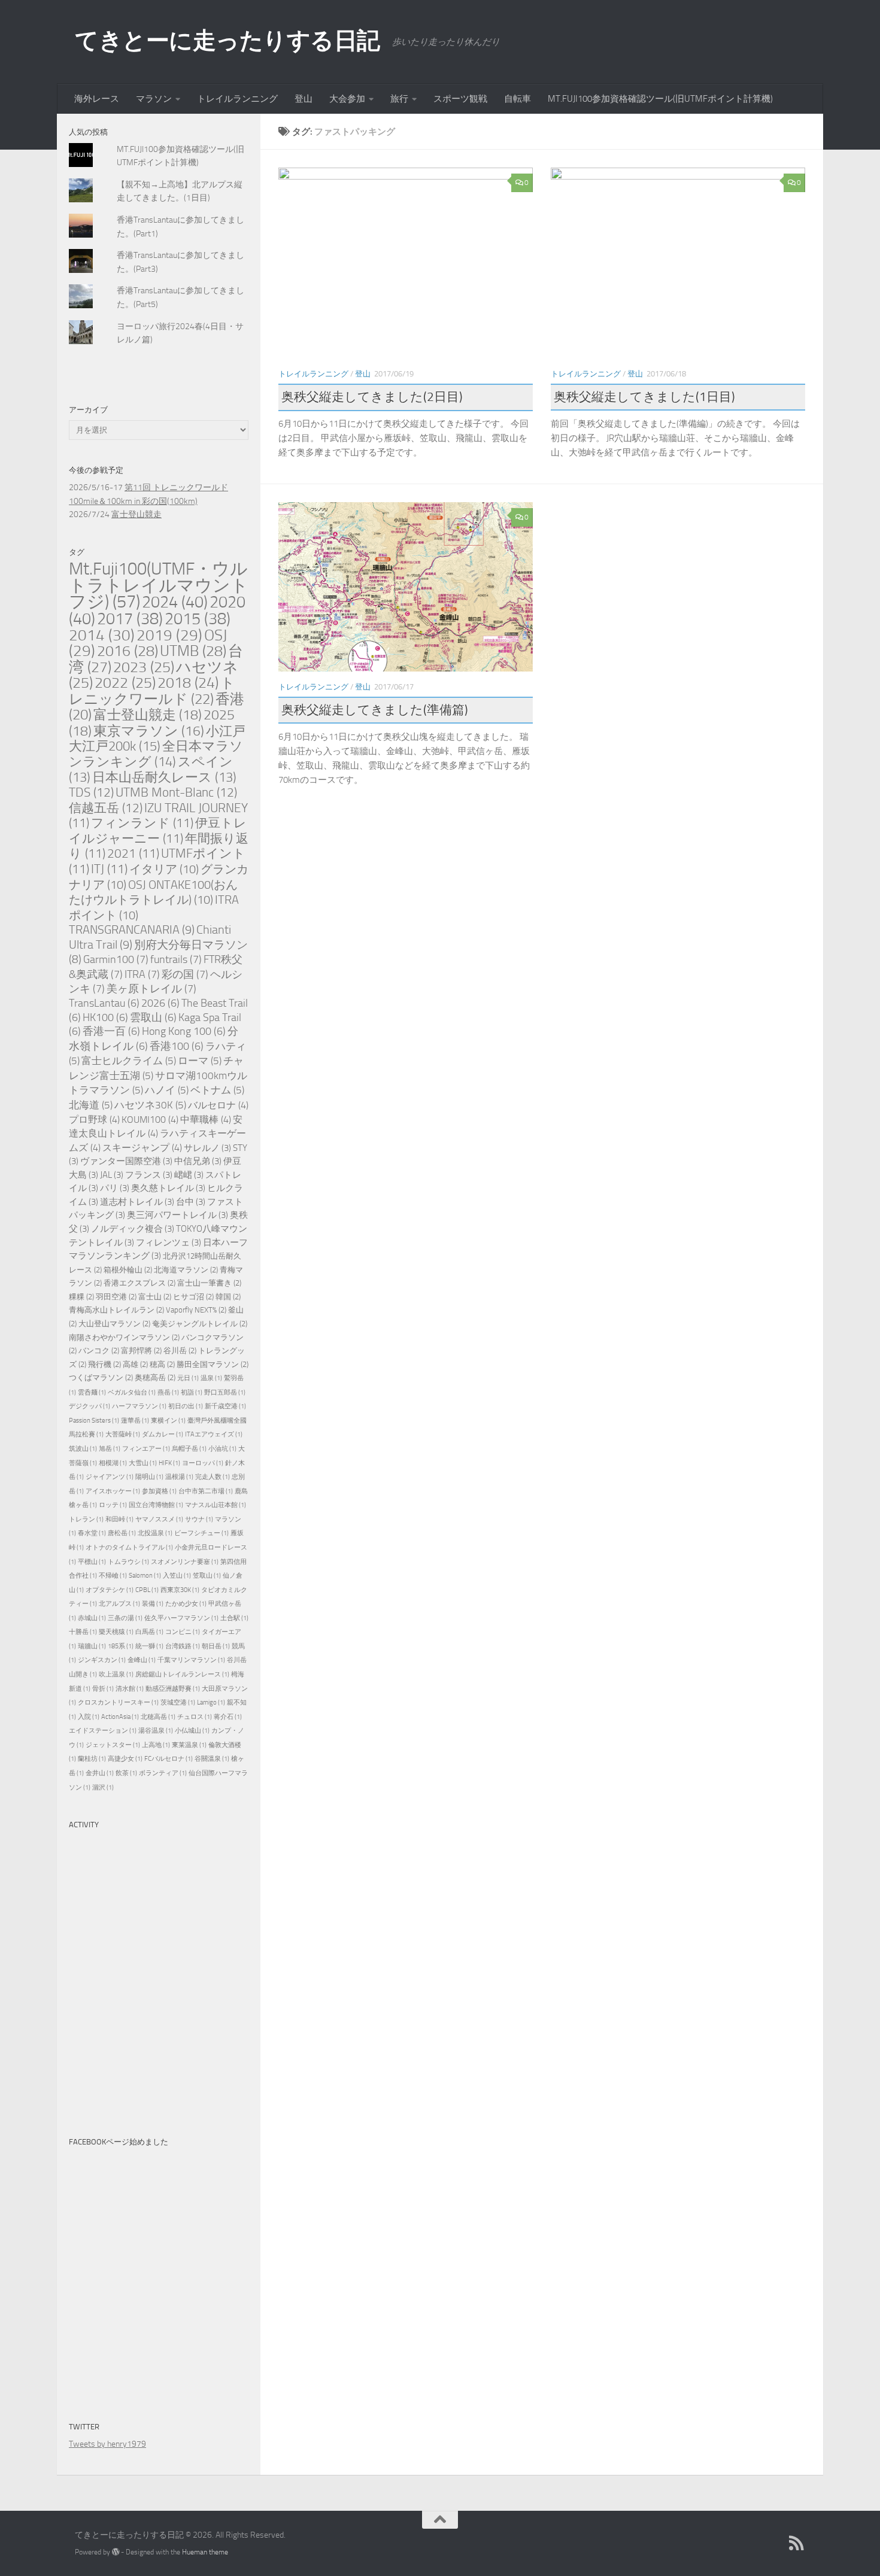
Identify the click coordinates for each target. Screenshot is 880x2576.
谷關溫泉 (212, 1759)
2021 (133, 853)
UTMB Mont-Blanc (176, 792)
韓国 (228, 1297)
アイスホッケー (113, 1491)
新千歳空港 (225, 1406)
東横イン (168, 1421)
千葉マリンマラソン (191, 1660)
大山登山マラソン (114, 1324)
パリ (115, 1188)
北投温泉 (155, 1533)
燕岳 (168, 1392)
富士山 (155, 1297)
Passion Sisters (94, 1421)
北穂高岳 (158, 1717)
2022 (125, 683)
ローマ (200, 1061)
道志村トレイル (137, 1202)
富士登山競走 (136, 514)
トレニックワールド (152, 691)
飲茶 (126, 1773)
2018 (188, 683)
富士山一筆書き (209, 1283)
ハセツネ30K (150, 1105)
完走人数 (213, 1477)
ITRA (142, 974)
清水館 (130, 1689)
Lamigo (211, 1702)
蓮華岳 (135, 1421)
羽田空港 (116, 1297)
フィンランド (142, 823)
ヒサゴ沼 (193, 1297)
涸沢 (103, 1787)
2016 (128, 651)
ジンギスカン (102, 1660)
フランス (149, 1175)
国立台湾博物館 (156, 1505)
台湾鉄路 (183, 1646)
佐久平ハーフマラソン (181, 1618)
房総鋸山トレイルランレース (182, 1674)
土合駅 (234, 1618)
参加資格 (159, 1491)
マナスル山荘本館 (216, 1505)
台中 (191, 1202)
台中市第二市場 (206, 1491)
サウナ (199, 1519)
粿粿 (81, 1297)
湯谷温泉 (156, 1731)
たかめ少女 (186, 1604)
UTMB (193, 651)
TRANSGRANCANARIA (132, 930)
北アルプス (119, 1604)
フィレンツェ (169, 1243)
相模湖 (113, 1463)
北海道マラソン (186, 1270)
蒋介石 (228, 1717)
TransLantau (104, 1003)
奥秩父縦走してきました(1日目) (644, 397)
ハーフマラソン (139, 1406)
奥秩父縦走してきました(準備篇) (375, 710)
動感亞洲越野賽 (173, 1689)
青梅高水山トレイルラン (116, 1310)
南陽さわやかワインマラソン (124, 1337)
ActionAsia (120, 1717)
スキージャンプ (142, 1148)
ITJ (109, 869)
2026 (160, 1003)
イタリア (164, 869)
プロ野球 (94, 1120)
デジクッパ (89, 1406)
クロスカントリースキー (118, 1702)
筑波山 (83, 1449)
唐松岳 (122, 1533)
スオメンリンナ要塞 (185, 1562)
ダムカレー (163, 1434)
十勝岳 (83, 1632)
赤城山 (92, 1618)
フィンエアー (146, 1449)
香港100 (177, 1046)
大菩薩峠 (123, 1434)
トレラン (86, 1519)
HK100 (105, 1018)
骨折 (103, 1689)
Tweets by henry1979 (107, 2444)
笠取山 (207, 1576)
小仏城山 (192, 1731)
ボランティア (163, 1773)
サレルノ (207, 1148)
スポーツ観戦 (460, 99)
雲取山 (153, 1018)
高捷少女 (125, 1759)
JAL (112, 1175)
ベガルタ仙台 (132, 1392)
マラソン (154, 99)
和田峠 (119, 1519)
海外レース (97, 99)
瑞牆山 (92, 1646)
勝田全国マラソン (213, 1364)
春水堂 (92, 1533)
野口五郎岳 (225, 1392)
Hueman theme (205, 2552)
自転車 (518, 99)
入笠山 (177, 1576)
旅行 (399, 99)
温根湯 (179, 1477)
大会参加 (347, 99)
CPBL (147, 1590)
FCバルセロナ (169, 1759)
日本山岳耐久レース (164, 777)
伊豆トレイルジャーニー (158, 831)
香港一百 (111, 1032)
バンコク (99, 1351)
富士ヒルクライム (129, 1061)
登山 (304, 99)
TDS (91, 792)
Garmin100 (116, 959)
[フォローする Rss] (797, 2543)
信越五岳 (106, 808)
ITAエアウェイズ (214, 1434)
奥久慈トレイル (168, 1188)
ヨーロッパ (203, 1463)
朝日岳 (216, 1646)
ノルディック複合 (133, 1229)
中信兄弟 (198, 1161)
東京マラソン (149, 731)
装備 (153, 1604)
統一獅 (149, 1646)
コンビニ (183, 1632)
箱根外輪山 (128, 1270)
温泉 (211, 1378)
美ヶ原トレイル (151, 989)
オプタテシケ (110, 1590)
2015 (198, 619)
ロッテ (113, 1505)
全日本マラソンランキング (156, 754)
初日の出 (186, 1406)
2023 (144, 667)
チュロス (195, 1717)
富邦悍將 (141, 1351)
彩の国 (185, 974)
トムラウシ (128, 1562)
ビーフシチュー (201, 1533)
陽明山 (149, 1477)
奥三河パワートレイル (177, 1215)
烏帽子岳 (189, 1449)
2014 (102, 635)
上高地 (156, 1745)
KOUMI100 (150, 1120)
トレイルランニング (237, 99)
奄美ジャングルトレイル (200, 1324)
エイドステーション (103, 1731)
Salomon (145, 1576)
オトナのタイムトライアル (129, 1547)
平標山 (92, 1562)
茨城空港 (178, 1702)
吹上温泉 (116, 1674)
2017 (130, 619)
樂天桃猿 (116, 1632)
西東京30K (180, 1590)
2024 (175, 602)
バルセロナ (218, 1105)
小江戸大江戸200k (157, 739)
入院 (89, 1717)
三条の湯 (125, 1618)
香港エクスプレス (139, 1283)
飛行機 (104, 1364)
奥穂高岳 (155, 1377)
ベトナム (217, 1090)
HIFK (169, 1463)
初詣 (192, 1392)
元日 (188, 1378)
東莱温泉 (189, 1745)
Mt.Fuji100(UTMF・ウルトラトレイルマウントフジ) (159, 585)
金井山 (100, 1773)
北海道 (91, 1105)
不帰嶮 (113, 1576)
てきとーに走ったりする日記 (227, 40)
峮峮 (189, 1175)
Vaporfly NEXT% (196, 1310)
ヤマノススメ (159, 1519)
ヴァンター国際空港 (126, 1161)
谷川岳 (180, 1351)
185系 (121, 1646)
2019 (169, 635)
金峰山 (142, 1660)
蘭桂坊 (92, 1759)
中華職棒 (206, 1120)
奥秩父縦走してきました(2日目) (372, 397)
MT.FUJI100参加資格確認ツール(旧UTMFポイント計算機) (660, 99)
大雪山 (143, 1463)
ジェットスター (113, 1745)
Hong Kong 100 (184, 1032)
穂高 (162, 1364)
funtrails (176, 959)
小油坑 (222, 1449)
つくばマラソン (101, 1377)
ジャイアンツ (110, 1477)
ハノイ (167, 1090)
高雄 (135, 1364)
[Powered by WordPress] (116, 2552)
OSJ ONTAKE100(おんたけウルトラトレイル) (153, 892)
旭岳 (110, 1449)
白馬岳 (149, 1632)
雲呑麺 (92, 1392)
